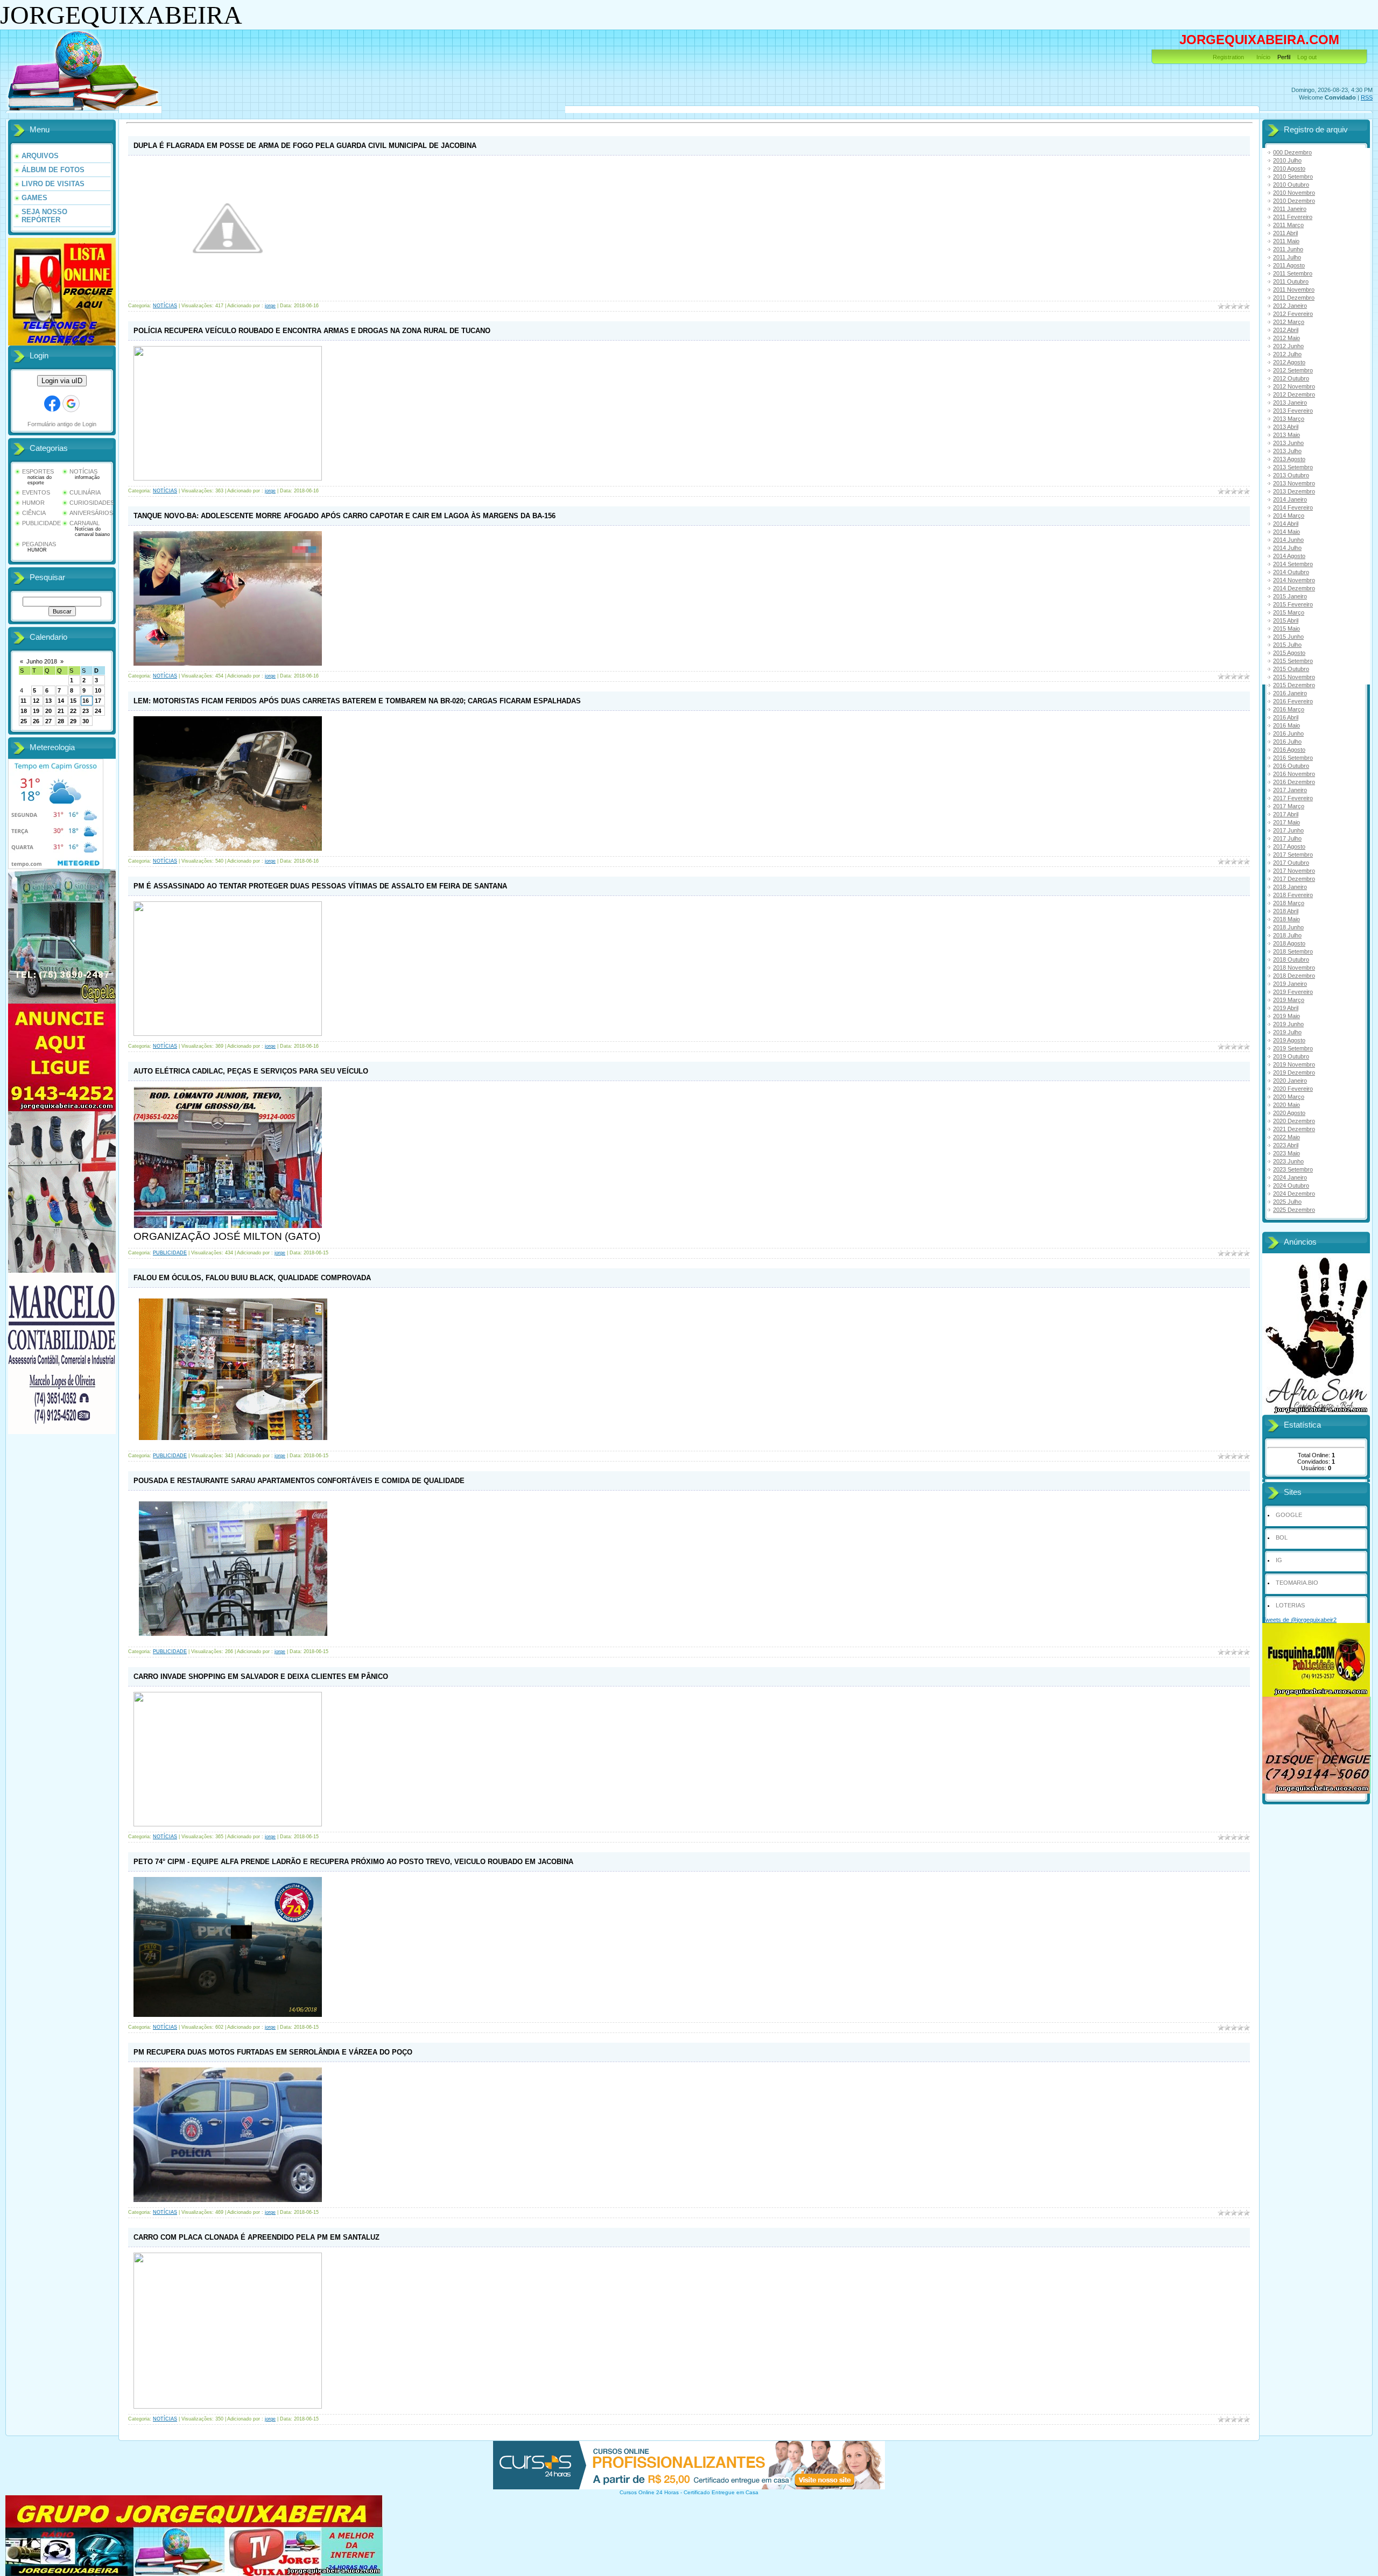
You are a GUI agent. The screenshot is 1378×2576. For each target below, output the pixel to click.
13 (48, 701)
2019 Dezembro (1294, 1072)
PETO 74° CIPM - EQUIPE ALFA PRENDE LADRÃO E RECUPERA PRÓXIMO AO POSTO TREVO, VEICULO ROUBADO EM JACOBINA (353, 1862)
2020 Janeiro (1290, 1081)
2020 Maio (1286, 1105)
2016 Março (1289, 709)
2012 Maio (1286, 338)
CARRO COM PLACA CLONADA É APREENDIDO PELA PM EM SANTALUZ (256, 2237)
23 (86, 711)
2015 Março (1289, 612)
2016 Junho (1288, 733)
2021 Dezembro (1294, 1129)
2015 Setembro (1293, 661)
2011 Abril (1285, 233)
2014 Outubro (1291, 572)
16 (86, 701)
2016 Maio (1286, 725)
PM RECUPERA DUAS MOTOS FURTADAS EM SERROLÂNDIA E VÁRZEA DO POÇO (273, 2052)
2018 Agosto (1289, 943)
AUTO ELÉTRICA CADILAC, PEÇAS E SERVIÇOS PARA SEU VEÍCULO (251, 1071)
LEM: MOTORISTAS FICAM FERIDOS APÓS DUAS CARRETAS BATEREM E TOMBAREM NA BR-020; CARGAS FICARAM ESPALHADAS (357, 701)
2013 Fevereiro (1293, 411)
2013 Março (1289, 419)
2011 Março (1288, 225)
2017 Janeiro (1290, 790)
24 (98, 711)
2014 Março (1289, 516)
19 (36, 711)
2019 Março (1289, 1000)
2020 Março (1289, 1097)
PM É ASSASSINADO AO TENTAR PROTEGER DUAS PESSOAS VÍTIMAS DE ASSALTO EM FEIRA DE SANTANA (320, 886)
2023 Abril (1286, 1145)
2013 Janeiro (1290, 403)
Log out (1307, 57)
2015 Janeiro (1290, 596)
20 (48, 711)
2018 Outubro (1291, 959)
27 (48, 721)
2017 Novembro (1294, 871)
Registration (1228, 57)
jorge (270, 306)
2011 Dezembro (1294, 298)
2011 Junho (1288, 249)
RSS (1367, 97)
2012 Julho (1287, 354)
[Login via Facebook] (52, 404)
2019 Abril (1286, 1008)
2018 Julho (1287, 935)
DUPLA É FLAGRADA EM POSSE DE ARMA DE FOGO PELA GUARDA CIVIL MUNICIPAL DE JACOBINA (305, 146)
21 (61, 711)
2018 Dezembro (1294, 976)
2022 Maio (1286, 1137)
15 (73, 701)
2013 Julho (1287, 451)
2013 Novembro (1294, 483)
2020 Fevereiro (1293, 1089)
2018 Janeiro (1290, 887)
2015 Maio (1286, 629)
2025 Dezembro (1294, 1210)
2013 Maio (1286, 435)
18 (24, 711)
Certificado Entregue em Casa (721, 2492)
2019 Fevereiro (1293, 992)
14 (61, 701)
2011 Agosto (1289, 265)
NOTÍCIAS (83, 471)
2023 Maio (1286, 1153)
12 (36, 701)
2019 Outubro (1291, 1056)
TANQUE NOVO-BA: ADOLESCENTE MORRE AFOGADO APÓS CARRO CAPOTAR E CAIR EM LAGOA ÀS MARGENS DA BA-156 (344, 516)
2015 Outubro (1291, 669)
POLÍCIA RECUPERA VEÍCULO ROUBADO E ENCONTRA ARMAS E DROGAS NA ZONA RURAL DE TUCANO (312, 331)
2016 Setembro (1293, 758)
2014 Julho (1287, 548)
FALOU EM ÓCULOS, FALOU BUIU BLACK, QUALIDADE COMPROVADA (252, 1278)
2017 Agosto (1289, 846)
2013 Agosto (1289, 459)
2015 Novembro (1294, 677)
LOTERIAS (1290, 1605)
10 (98, 690)
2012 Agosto (1289, 362)
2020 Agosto (1289, 1113)
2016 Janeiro (1290, 693)
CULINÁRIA (85, 492)
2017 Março (1289, 806)
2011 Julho (1287, 257)
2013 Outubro (1291, 475)
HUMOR (33, 503)
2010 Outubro (1291, 185)
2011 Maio (1286, 241)
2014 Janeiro (1290, 499)
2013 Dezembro (1294, 491)
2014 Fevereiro (1293, 507)
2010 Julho (1287, 160)
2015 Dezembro (1294, 685)
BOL (1282, 1537)
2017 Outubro (1291, 863)
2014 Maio (1286, 532)
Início (1263, 57)
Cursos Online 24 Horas (649, 2492)
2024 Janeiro (1290, 1177)
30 (86, 721)
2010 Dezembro (1294, 201)
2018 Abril (1286, 911)
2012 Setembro (1293, 370)
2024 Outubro (1291, 1185)
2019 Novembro (1294, 1064)
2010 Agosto (1289, 168)
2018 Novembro (1294, 968)
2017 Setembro (1293, 855)
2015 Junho (1288, 637)
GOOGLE (1289, 1515)
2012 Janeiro (1290, 306)
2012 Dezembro (1294, 394)
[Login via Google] (71, 404)
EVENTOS (36, 492)
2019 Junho (1288, 1024)
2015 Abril (1286, 620)
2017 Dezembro (1294, 879)
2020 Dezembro (1294, 1121)
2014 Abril (1286, 524)
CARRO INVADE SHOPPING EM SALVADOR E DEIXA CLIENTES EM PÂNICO (261, 1677)
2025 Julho (1287, 1202)
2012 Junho (1288, 346)
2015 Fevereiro (1293, 604)
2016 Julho (1287, 742)
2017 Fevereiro (1293, 798)
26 (36, 721)
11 (23, 701)
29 (73, 721)
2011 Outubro (1291, 281)
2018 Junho (1288, 927)
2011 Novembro (1294, 290)
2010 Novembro (1294, 193)
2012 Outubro (1291, 378)
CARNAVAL (85, 523)
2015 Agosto (1289, 653)
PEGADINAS (39, 544)
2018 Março (1289, 903)
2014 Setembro (1293, 564)
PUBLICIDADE (41, 523)
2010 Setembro (1293, 177)
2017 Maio (1286, 822)
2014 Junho (1288, 540)
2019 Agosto (1289, 1040)
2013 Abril (1286, 427)
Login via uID (62, 381)
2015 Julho (1287, 645)
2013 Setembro (1293, 467)
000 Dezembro (1292, 152)
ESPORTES (38, 471)
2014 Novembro (1294, 580)
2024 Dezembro (1294, 1194)
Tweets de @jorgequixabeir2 (1299, 1620)
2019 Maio (1286, 1016)
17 (98, 701)
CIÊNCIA (34, 513)
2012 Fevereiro (1293, 314)
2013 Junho (1288, 443)
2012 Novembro (1294, 386)
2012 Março (1289, 322)
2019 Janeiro (1290, 984)
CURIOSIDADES (92, 503)
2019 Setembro (1293, 1048)
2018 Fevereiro (1293, 895)
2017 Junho (1288, 830)
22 (73, 711)
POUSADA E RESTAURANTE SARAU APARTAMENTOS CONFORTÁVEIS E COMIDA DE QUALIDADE (299, 1481)
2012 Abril (1286, 330)
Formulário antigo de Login (62, 424)
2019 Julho (1287, 1032)
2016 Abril (1286, 717)
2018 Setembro (1293, 951)
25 (24, 721)
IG (1279, 1560)
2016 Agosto (1289, 750)
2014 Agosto (1289, 556)
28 (61, 721)
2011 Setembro (1293, 273)
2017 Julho (1287, 838)
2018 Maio (1286, 919)
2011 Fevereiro (1293, 217)
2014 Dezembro (1294, 588)
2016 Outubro (1291, 766)
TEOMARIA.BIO (1297, 1583)
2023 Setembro (1293, 1169)
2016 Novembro (1294, 774)
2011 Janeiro (1290, 209)
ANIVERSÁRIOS (91, 513)
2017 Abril (1286, 814)
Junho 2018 (42, 661)
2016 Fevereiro (1293, 701)
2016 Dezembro (1294, 782)
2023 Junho (1288, 1161)
